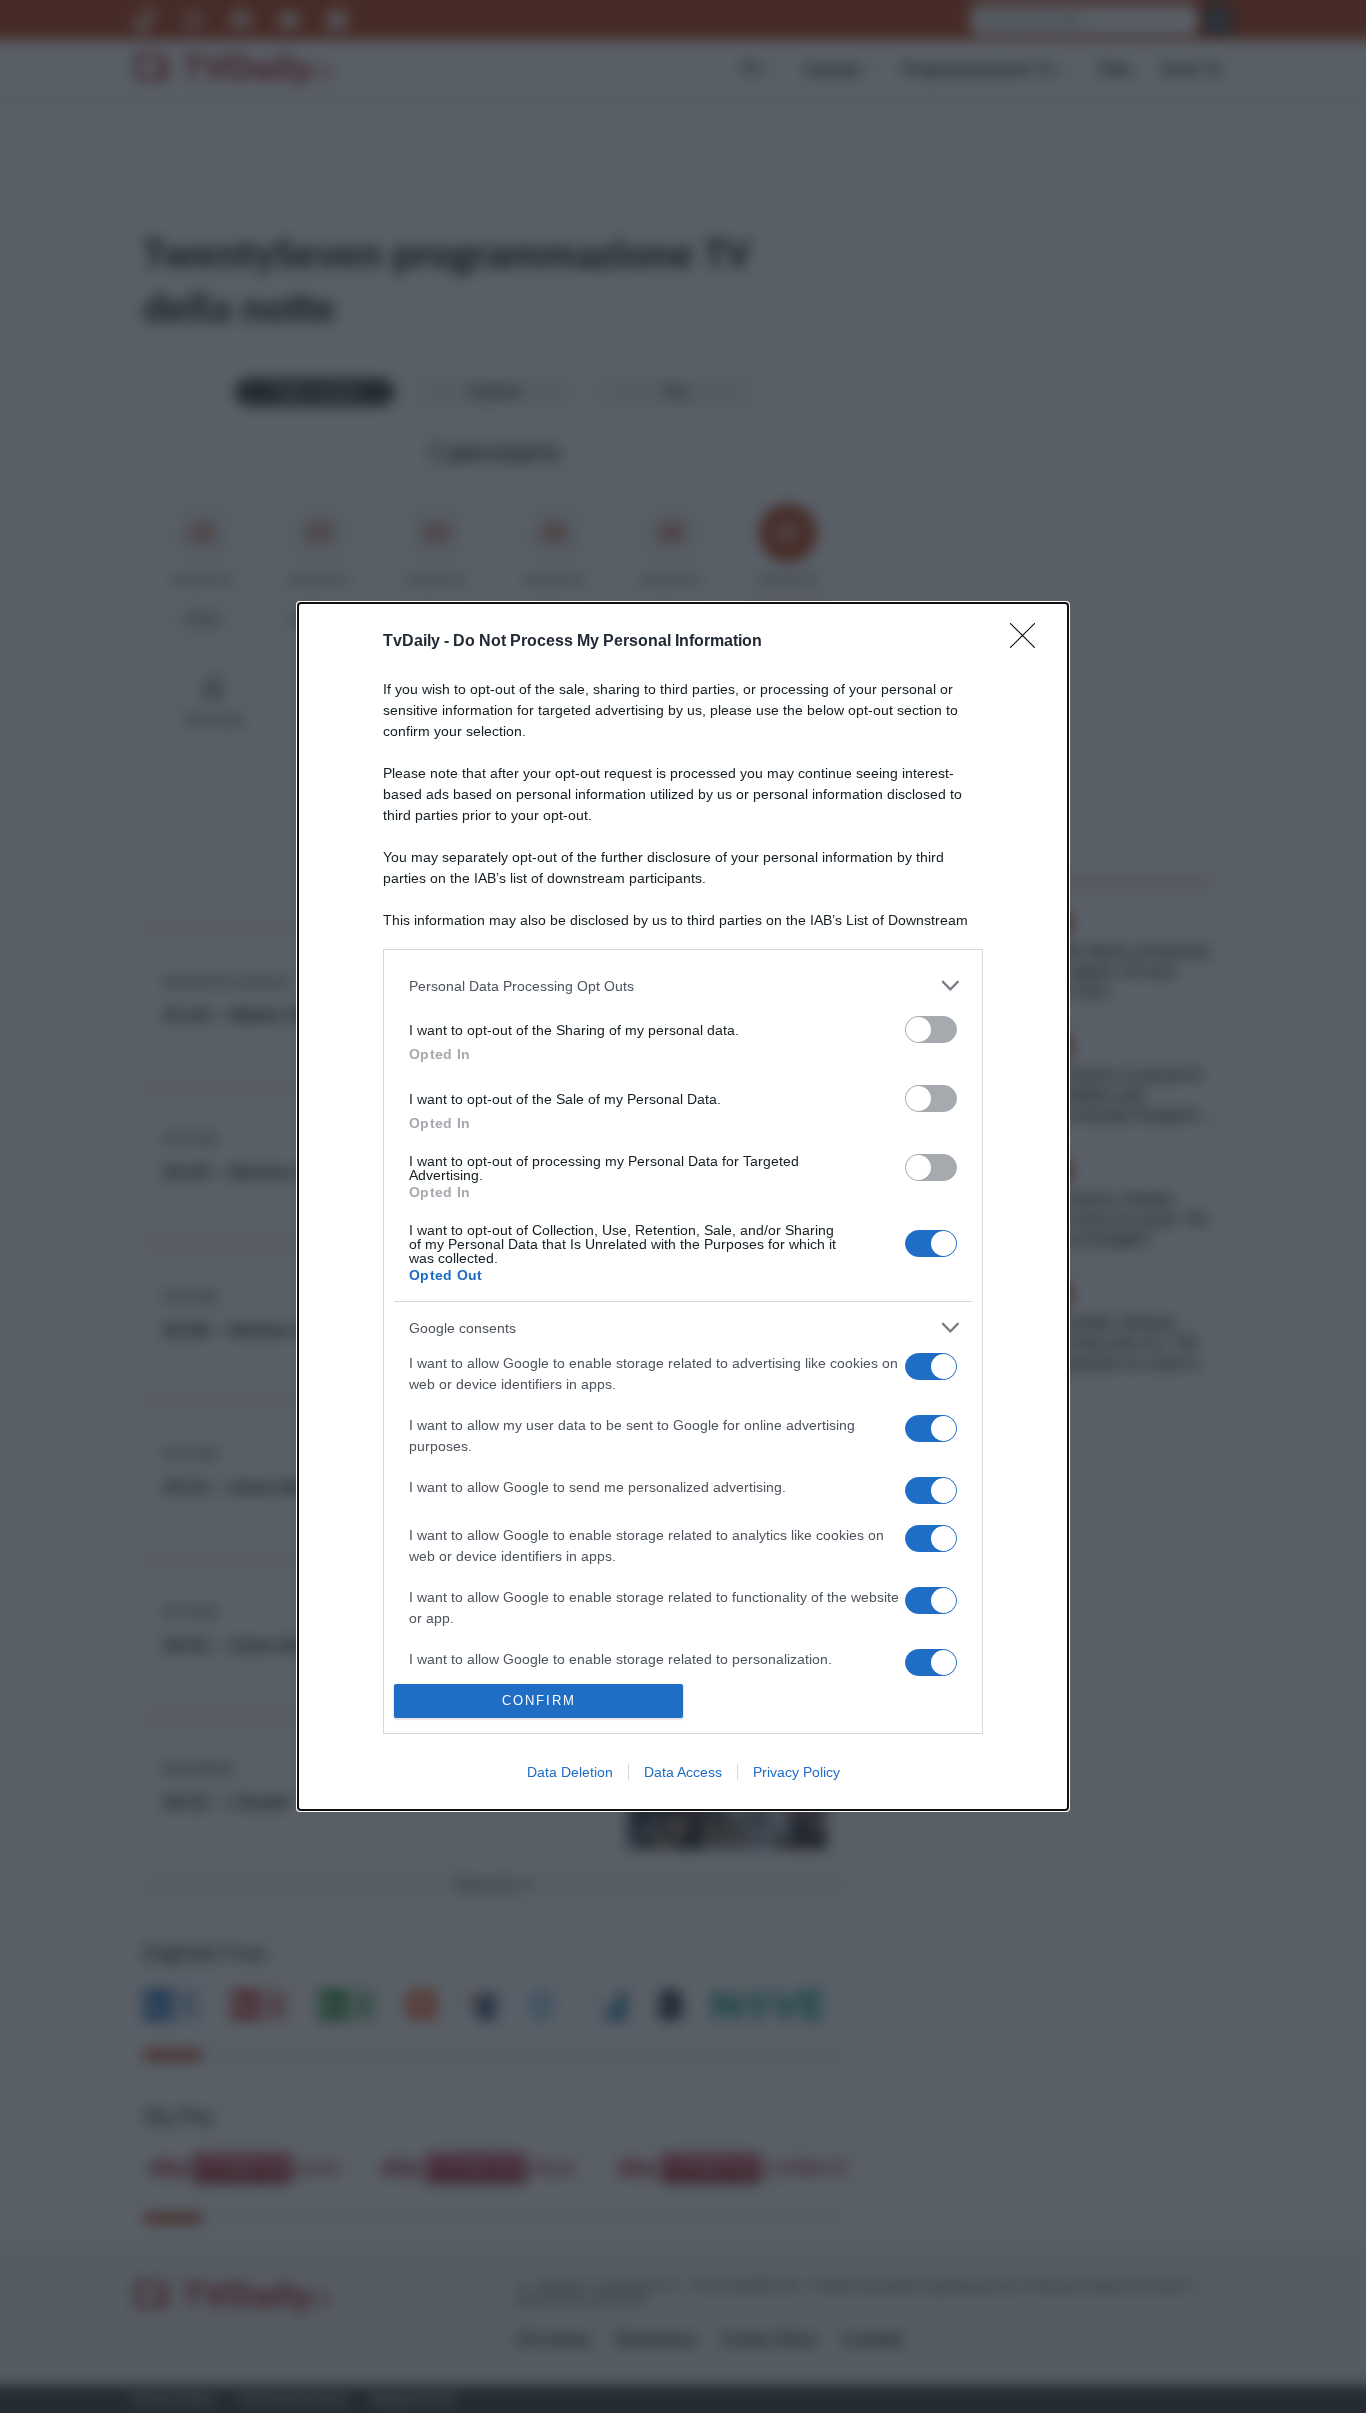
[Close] (1029, 642)
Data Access (683, 1772)
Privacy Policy (796, 1772)
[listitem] (683, 985)
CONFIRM (539, 1700)
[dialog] (683, 1206)
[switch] (931, 1029)
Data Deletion (570, 1772)
